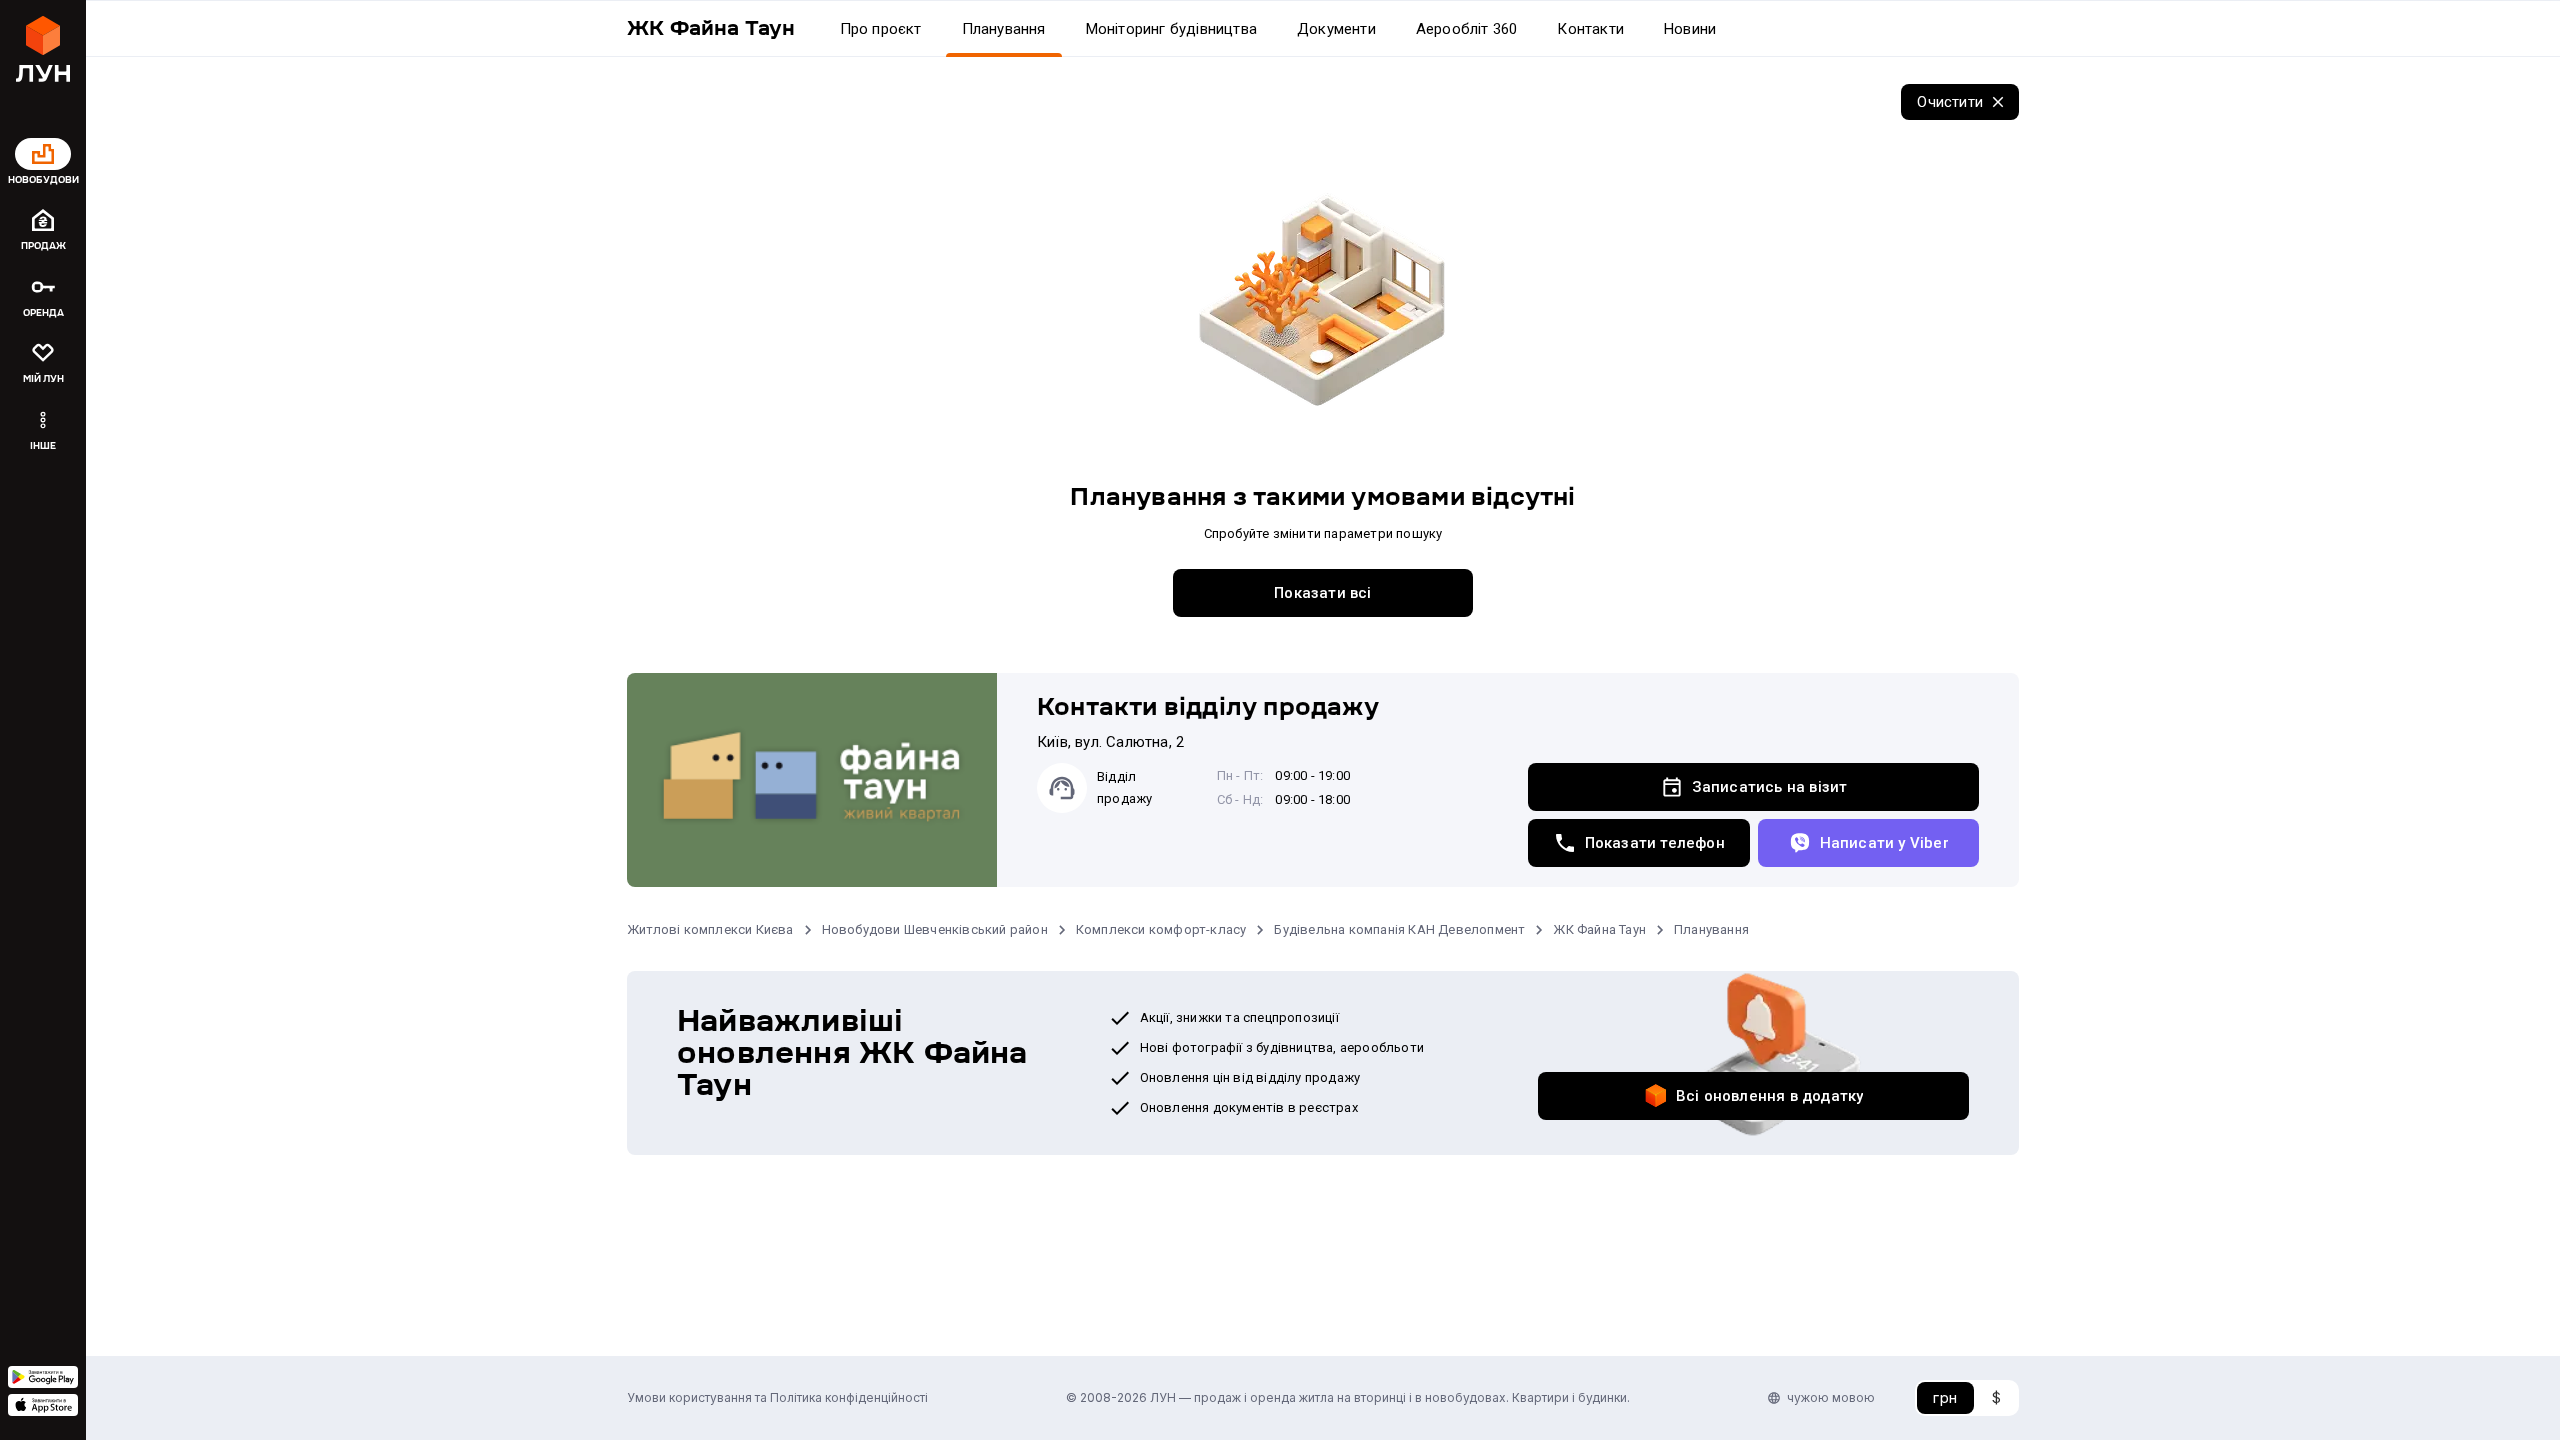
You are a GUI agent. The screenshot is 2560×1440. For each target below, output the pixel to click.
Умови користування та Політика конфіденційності (777, 1397)
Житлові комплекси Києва (710, 929)
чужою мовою (1831, 1397)
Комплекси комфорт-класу (1161, 929)
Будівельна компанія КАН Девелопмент (1399, 929)
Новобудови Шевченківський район (935, 929)
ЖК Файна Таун (1599, 929)
